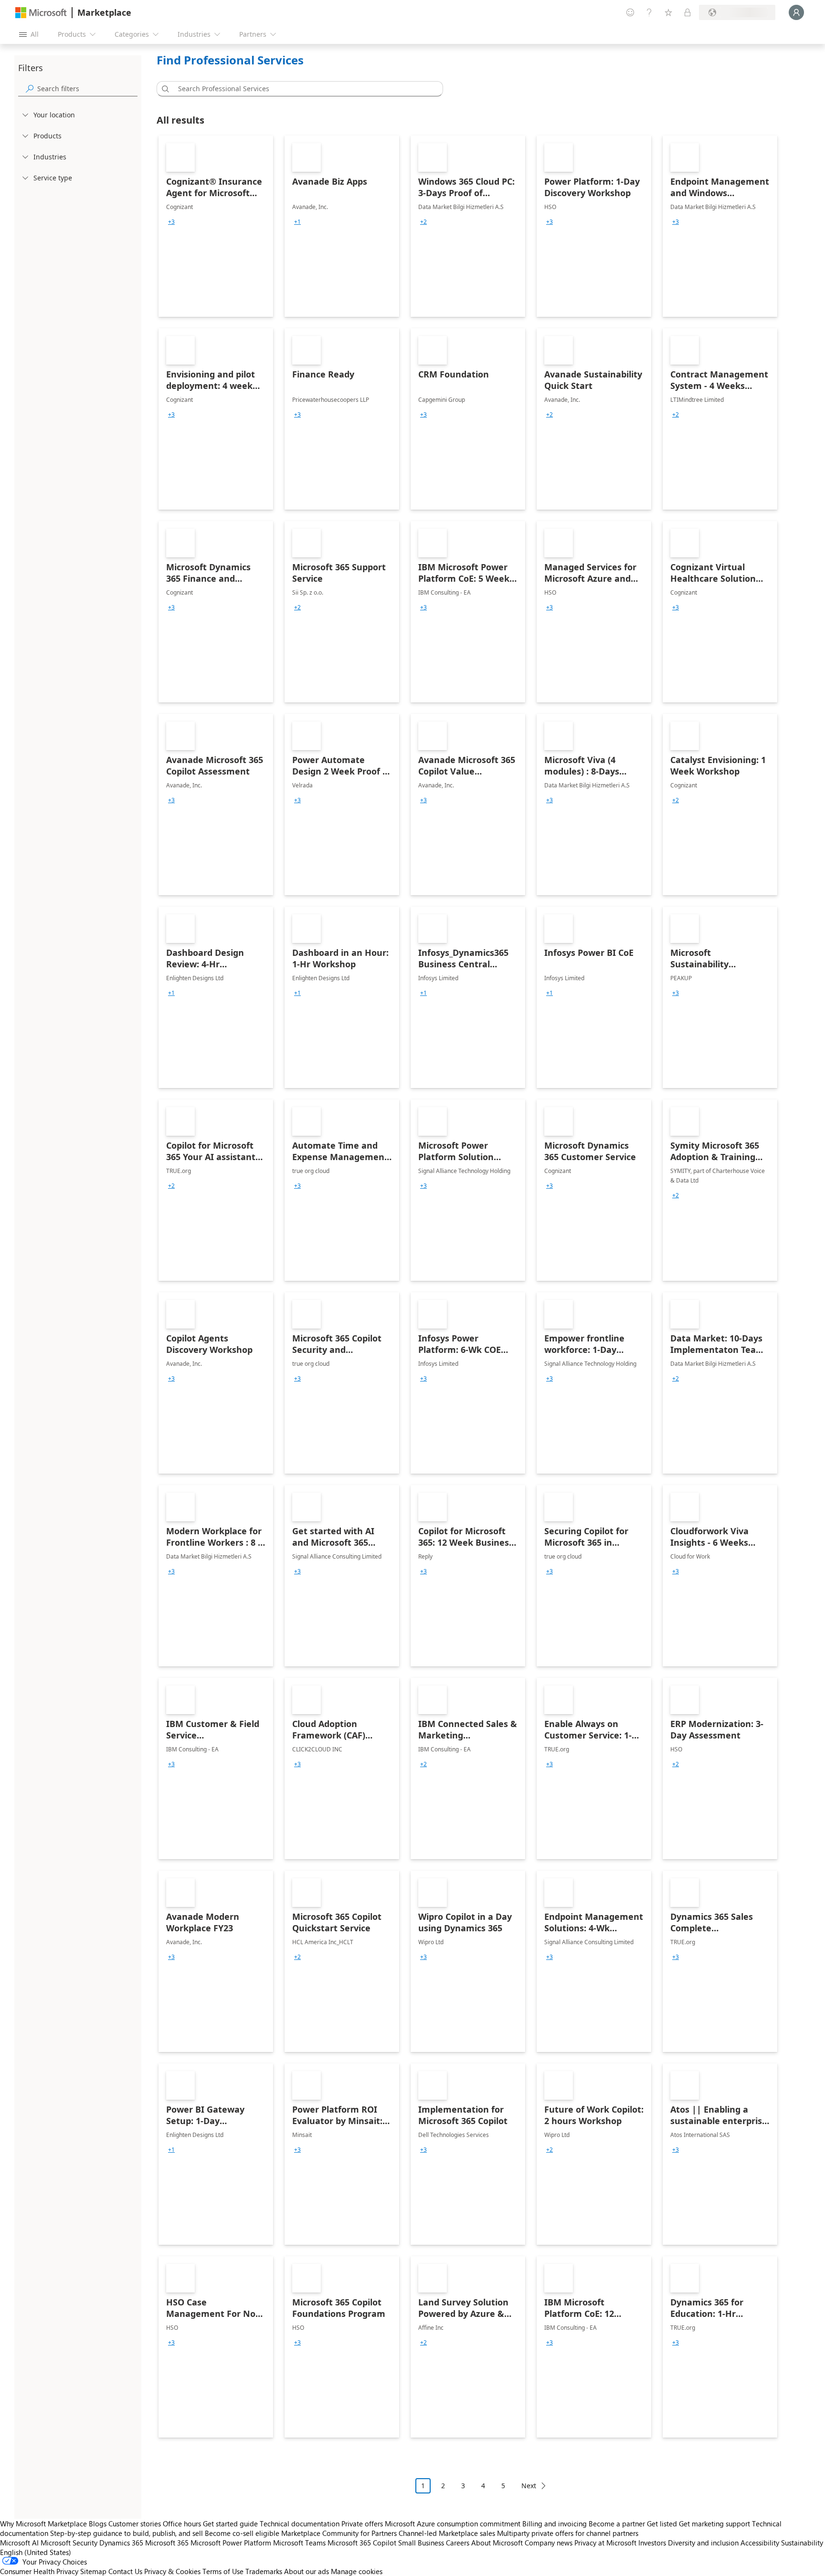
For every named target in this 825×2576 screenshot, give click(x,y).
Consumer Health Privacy (39, 2571)
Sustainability (802, 2543)
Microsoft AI (19, 2543)
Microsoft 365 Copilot (362, 2543)
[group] (171, 222)
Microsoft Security (69, 2543)
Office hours (182, 2524)
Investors (652, 2543)
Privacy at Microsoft (605, 2543)
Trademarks (264, 2571)
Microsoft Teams (299, 2543)
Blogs (98, 2524)
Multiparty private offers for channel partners (568, 2533)
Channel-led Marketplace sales (447, 2533)
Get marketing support (714, 2524)
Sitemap (93, 2571)
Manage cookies (357, 2571)
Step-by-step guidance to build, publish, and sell (127, 2533)
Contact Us (125, 2571)
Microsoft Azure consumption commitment (454, 2524)
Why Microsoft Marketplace (43, 2524)
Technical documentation (300, 2524)
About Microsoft (497, 2543)
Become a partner (617, 2524)
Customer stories (135, 2524)
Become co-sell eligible (242, 2533)
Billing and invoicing (555, 2524)
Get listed (662, 2524)
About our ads (307, 2571)
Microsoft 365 (167, 2543)
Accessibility (760, 2543)
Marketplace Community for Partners (339, 2533)
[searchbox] (87, 89)
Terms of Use (223, 2571)
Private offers (362, 2524)
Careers (458, 2543)
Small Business (421, 2543)
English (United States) (36, 2552)
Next (529, 2486)
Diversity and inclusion (703, 2543)
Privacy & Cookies (172, 2571)
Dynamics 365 (121, 2543)
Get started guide (230, 2524)
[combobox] (303, 89)
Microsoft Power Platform (231, 2543)
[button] (164, 89)
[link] (216, 226)
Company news (549, 2543)
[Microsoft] (41, 13)
